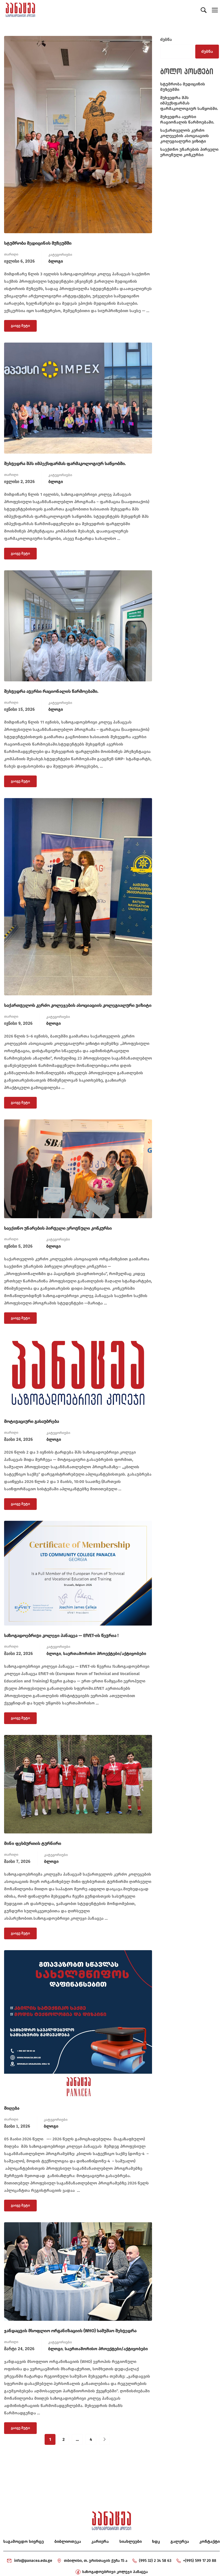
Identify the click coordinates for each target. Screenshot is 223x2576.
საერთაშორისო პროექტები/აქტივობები (105, 1654)
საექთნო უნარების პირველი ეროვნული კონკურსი (58, 1228)
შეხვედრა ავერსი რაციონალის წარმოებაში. (51, 691)
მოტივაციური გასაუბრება (32, 1421)
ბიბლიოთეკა (68, 2541)
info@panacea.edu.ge (33, 2561)
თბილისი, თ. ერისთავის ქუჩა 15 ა (96, 2561)
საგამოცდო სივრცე (24, 2541)
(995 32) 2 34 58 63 (155, 2561)
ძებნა (166, 39)
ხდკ (156, 2541)
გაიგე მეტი (20, 324)
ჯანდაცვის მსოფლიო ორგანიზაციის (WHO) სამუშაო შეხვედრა (70, 2331)
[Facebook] (78, 2572)
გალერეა (180, 2541)
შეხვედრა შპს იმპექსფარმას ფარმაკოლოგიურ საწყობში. (65, 464)
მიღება (12, 2108)
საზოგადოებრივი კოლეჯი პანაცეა (115, 2572)
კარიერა (100, 2541)
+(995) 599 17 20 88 (200, 2561)
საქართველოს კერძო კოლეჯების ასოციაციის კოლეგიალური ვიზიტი (78, 1005)
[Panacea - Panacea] (20, 10)
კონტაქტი (210, 2541)
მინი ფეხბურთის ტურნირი (33, 1843)
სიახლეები (131, 2541)
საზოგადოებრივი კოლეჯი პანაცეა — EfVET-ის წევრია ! (61, 1635)
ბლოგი (56, 261)
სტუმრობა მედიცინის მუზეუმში (38, 243)
